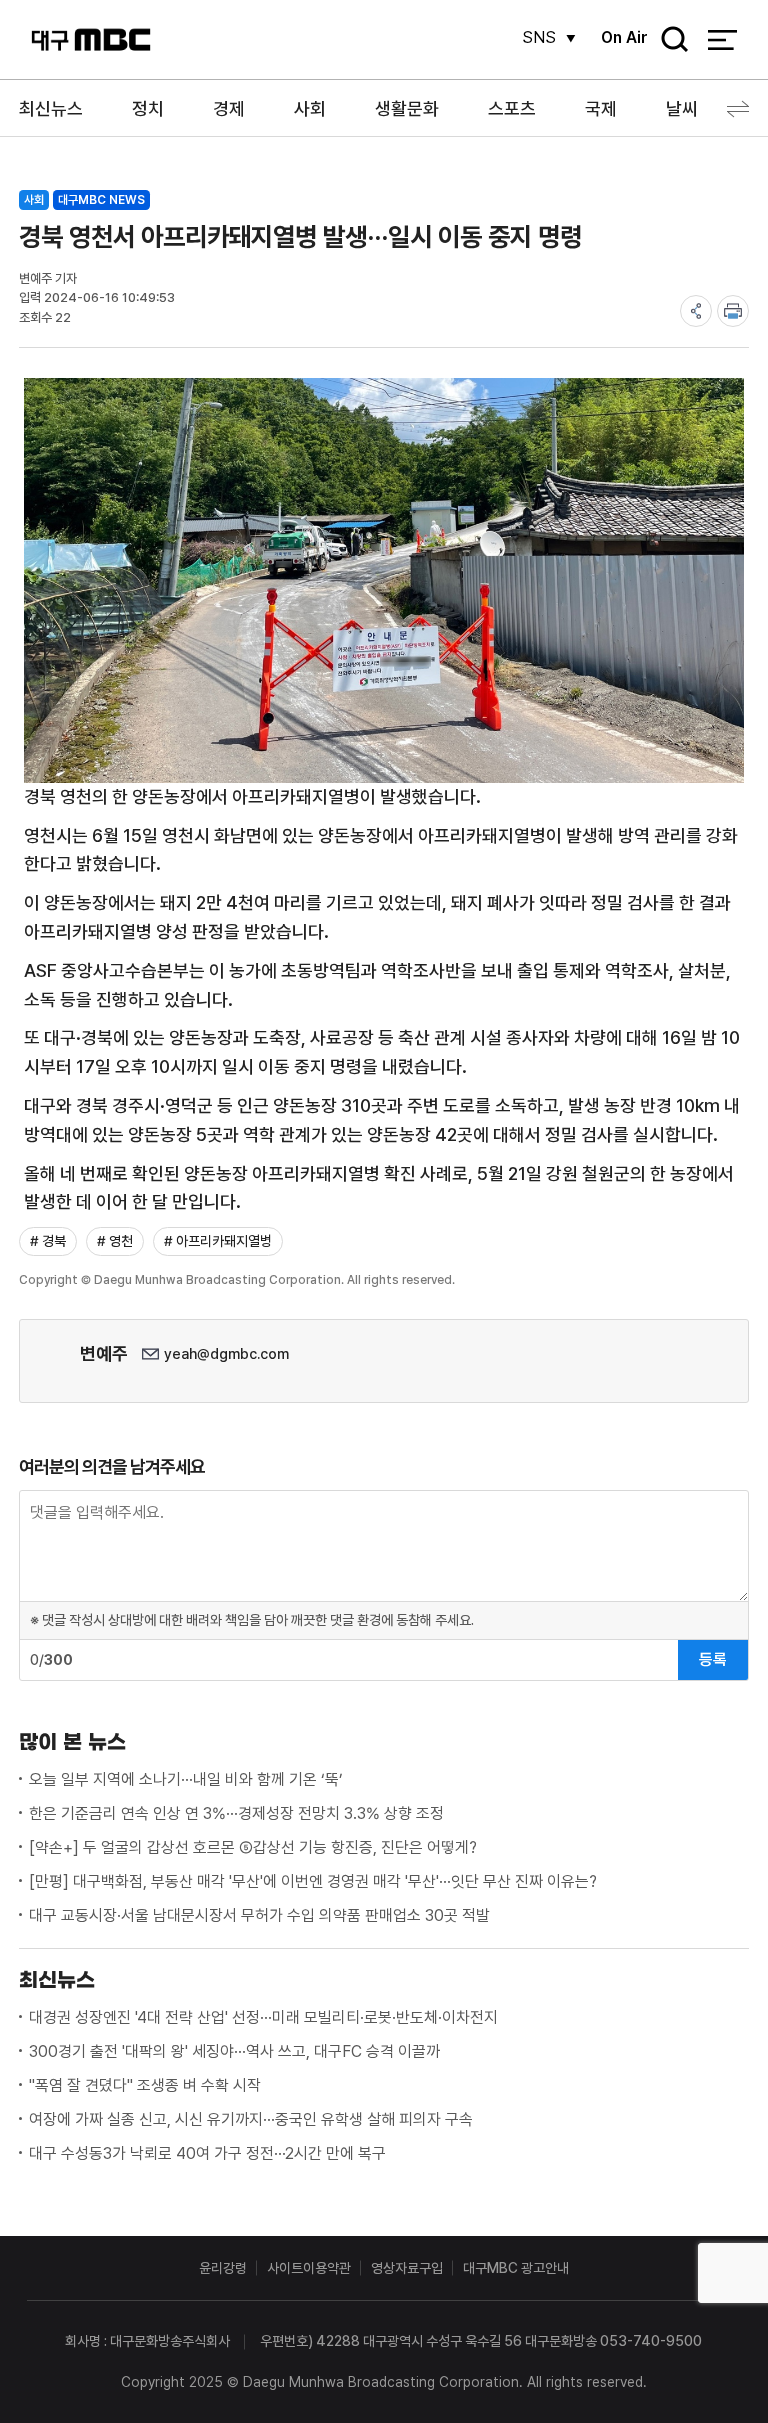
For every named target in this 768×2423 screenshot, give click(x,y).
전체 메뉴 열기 (722, 40)
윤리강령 (223, 2268)
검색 (668, 40)
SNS (539, 37)
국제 (601, 108)
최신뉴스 (51, 108)
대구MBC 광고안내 (516, 2268)
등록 (713, 1659)
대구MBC (91, 39)
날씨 (682, 108)
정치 (148, 108)
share (696, 311)
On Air (624, 37)
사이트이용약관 (309, 2268)
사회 (310, 108)
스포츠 (512, 108)
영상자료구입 (407, 2268)
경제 (229, 108)
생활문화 (407, 108)
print (733, 311)
